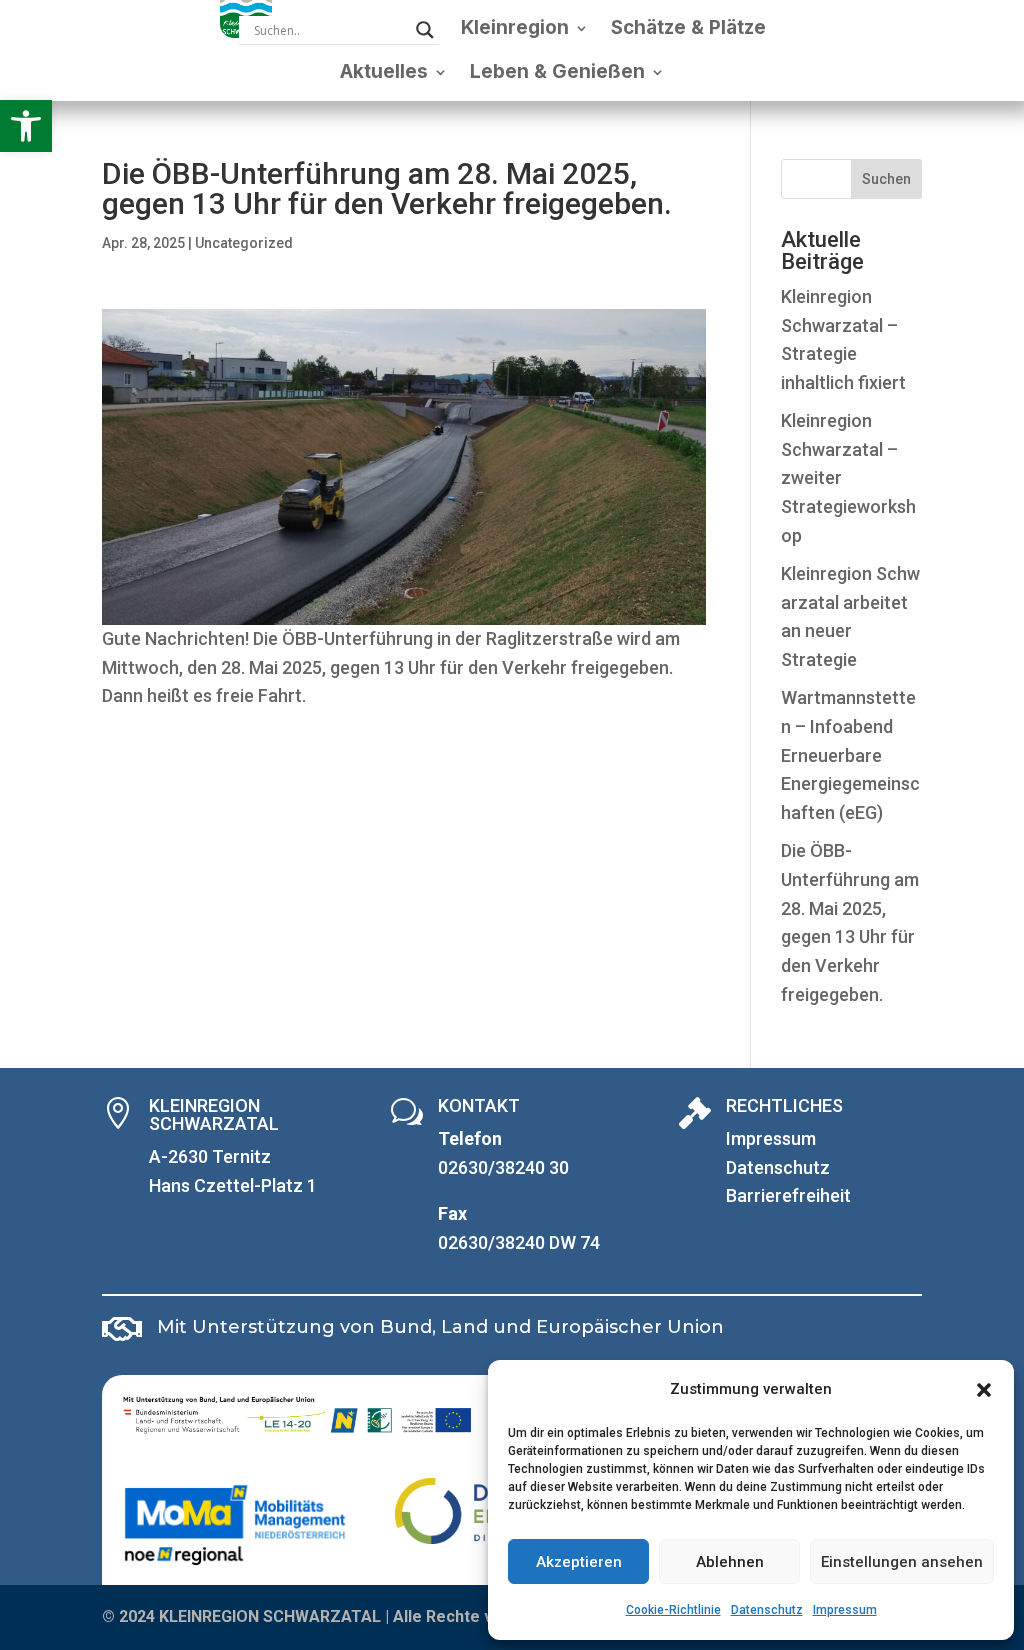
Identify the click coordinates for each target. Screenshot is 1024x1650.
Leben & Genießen (557, 71)
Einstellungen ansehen (902, 1562)
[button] (26, 126)
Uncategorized (244, 243)
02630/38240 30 (503, 1167)
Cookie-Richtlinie (673, 1610)
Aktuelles (384, 71)
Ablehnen (730, 1562)
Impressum (845, 1610)
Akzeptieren (579, 1562)
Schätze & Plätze (688, 27)
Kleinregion (515, 27)
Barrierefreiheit (788, 1195)
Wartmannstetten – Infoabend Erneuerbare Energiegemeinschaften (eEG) (850, 755)
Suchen (886, 179)
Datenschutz (767, 1610)
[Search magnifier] (425, 30)
